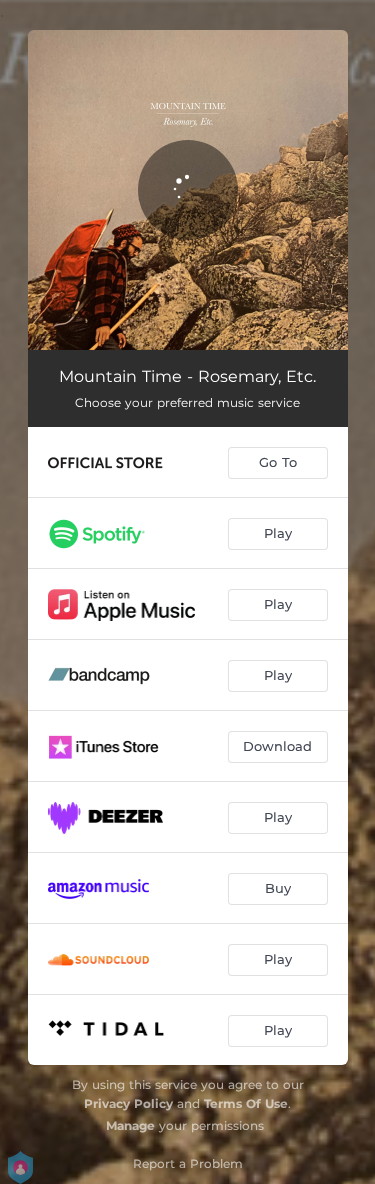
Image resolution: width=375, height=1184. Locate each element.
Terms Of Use (246, 1103)
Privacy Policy (128, 1103)
